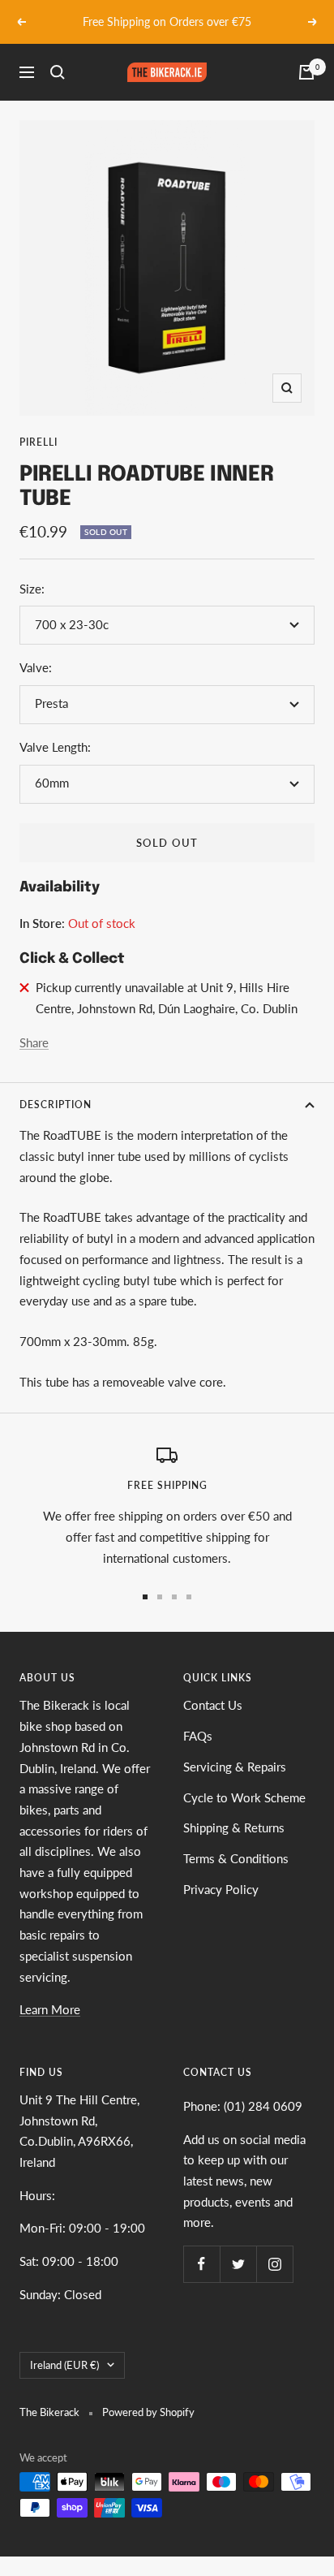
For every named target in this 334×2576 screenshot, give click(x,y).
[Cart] (306, 72)
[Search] (58, 72)
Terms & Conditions (236, 1858)
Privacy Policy (221, 1889)
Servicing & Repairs (235, 1767)
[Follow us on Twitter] (238, 2264)
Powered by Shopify (148, 2412)
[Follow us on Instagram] (274, 2264)
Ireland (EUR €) (64, 2365)
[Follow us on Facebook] (201, 2264)
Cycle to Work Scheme (244, 1797)
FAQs (198, 1736)
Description (56, 1105)
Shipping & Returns (234, 1827)
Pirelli (39, 442)
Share (34, 1042)
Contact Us (213, 1705)
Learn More (50, 2009)
